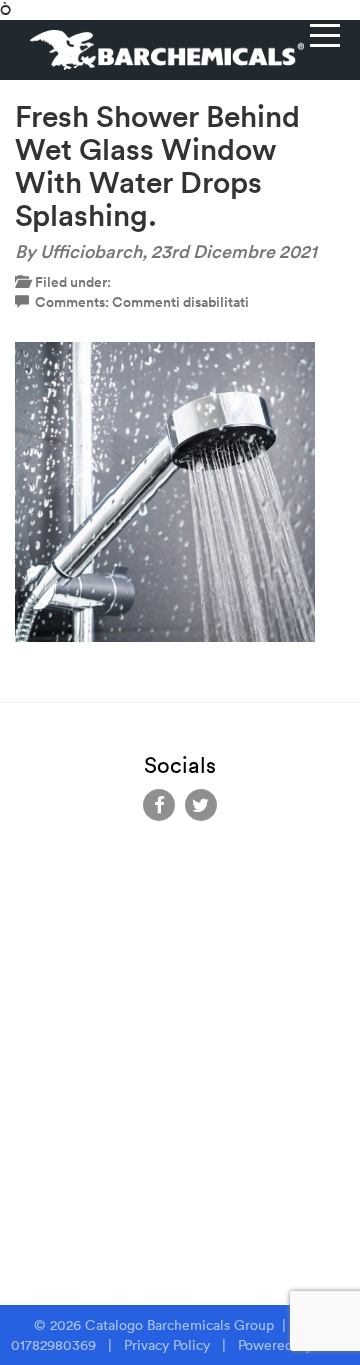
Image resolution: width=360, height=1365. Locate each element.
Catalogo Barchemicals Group (181, 1325)
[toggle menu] (325, 35)
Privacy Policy (167, 1345)
